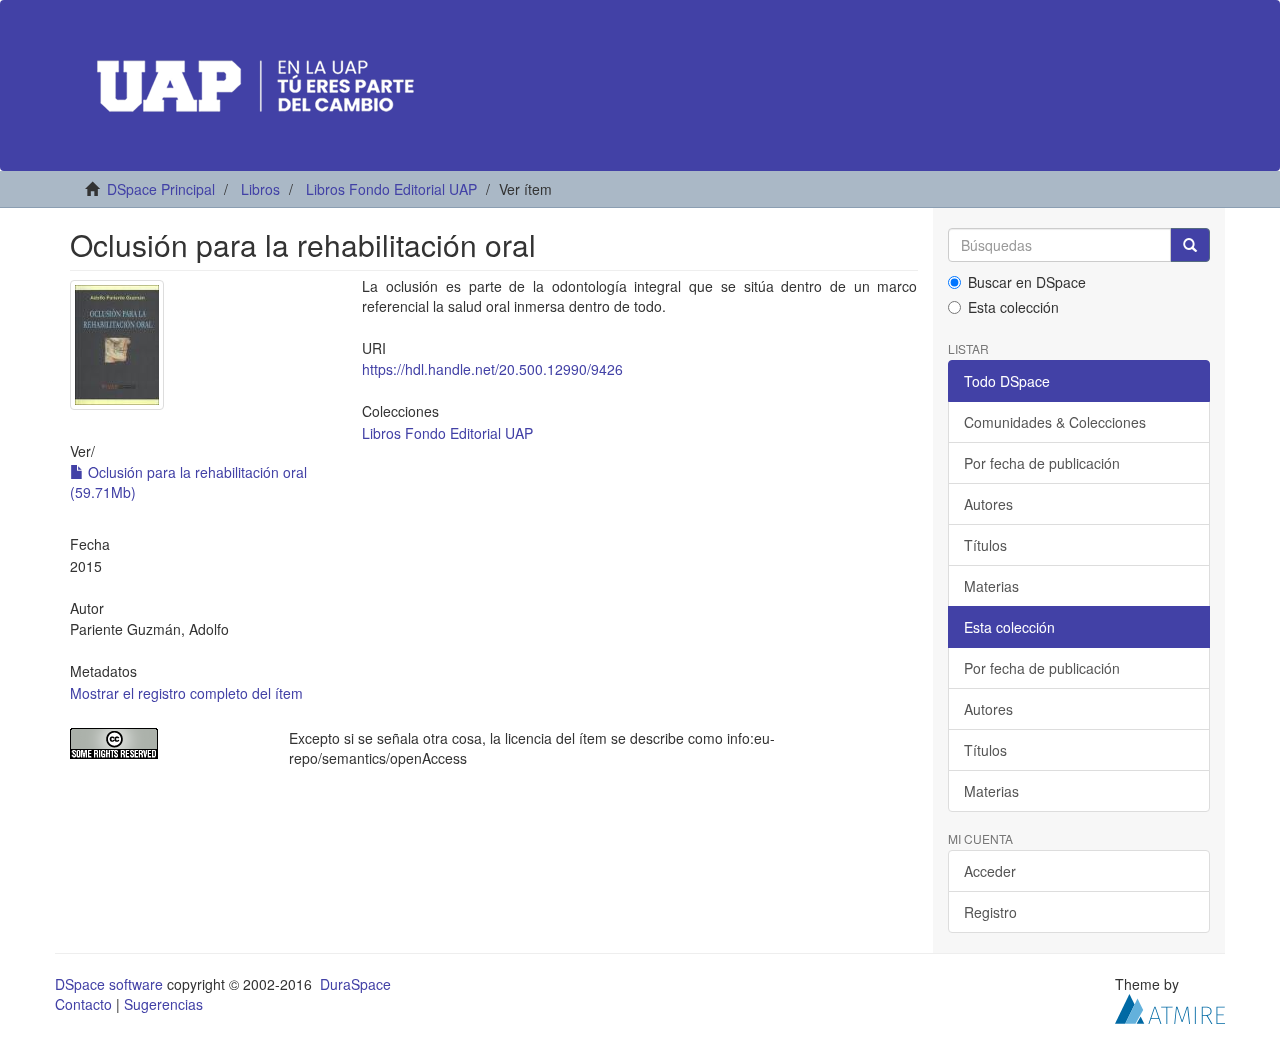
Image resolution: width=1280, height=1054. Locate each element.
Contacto (83, 1004)
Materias (991, 586)
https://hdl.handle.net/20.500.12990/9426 (492, 369)
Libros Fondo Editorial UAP (391, 189)
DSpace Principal (161, 189)
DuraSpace (355, 984)
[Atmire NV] (1170, 1007)
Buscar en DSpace (1027, 282)
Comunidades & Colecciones (1055, 422)
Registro (990, 912)
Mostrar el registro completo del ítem (186, 693)
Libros (260, 189)
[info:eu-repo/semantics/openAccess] (164, 743)
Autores (988, 504)
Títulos (985, 545)
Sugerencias (163, 1004)
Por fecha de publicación (1042, 463)
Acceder (990, 871)
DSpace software (109, 984)
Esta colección (1013, 307)
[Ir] (1190, 245)
